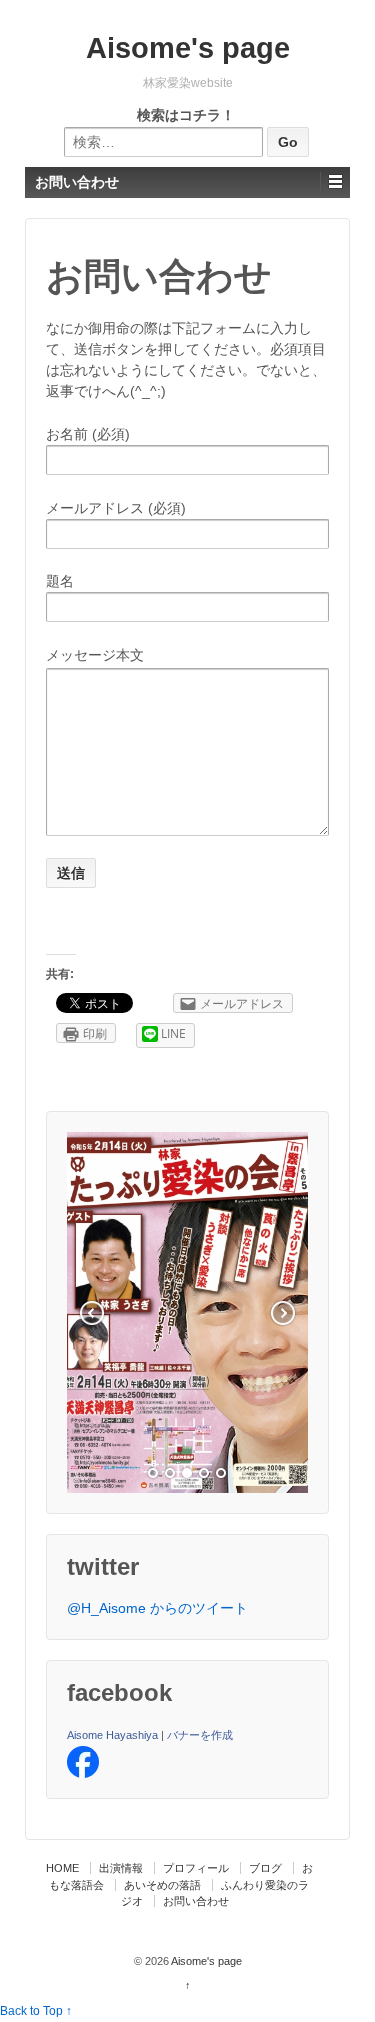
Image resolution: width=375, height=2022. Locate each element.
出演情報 (121, 1868)
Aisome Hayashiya (112, 1735)
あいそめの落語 (162, 1885)
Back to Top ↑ (36, 2011)
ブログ (265, 1868)
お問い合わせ (196, 1901)
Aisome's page (188, 48)
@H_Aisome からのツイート (157, 1608)
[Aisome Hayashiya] (83, 1761)
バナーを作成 (200, 1735)
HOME (62, 1868)
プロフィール (196, 1868)
